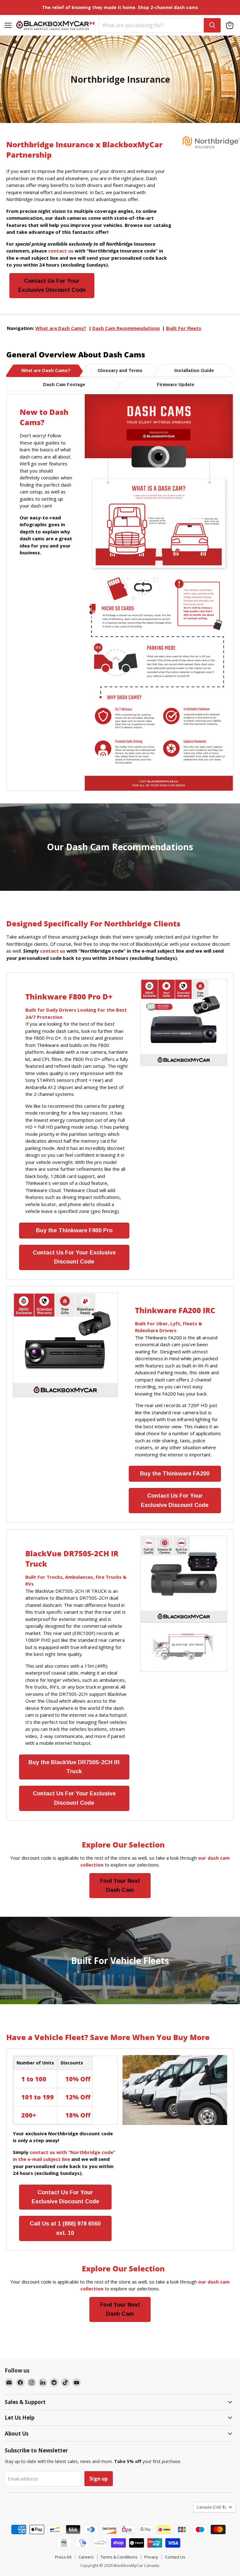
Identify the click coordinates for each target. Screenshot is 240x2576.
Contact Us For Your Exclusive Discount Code (52, 285)
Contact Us (175, 2557)
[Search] (212, 25)
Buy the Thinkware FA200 (175, 1474)
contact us (53, 951)
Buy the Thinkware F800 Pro (74, 1230)
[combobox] (151, 25)
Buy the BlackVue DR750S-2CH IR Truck (74, 1767)
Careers (86, 2557)
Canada (211, 2507)
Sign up (99, 2479)
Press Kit (63, 2557)
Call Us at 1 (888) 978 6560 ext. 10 (65, 2228)
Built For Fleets (184, 328)
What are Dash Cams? (61, 328)
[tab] (46, 370)
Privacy (151, 2557)
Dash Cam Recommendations (126, 328)
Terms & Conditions (119, 2557)
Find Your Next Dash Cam (120, 1885)
